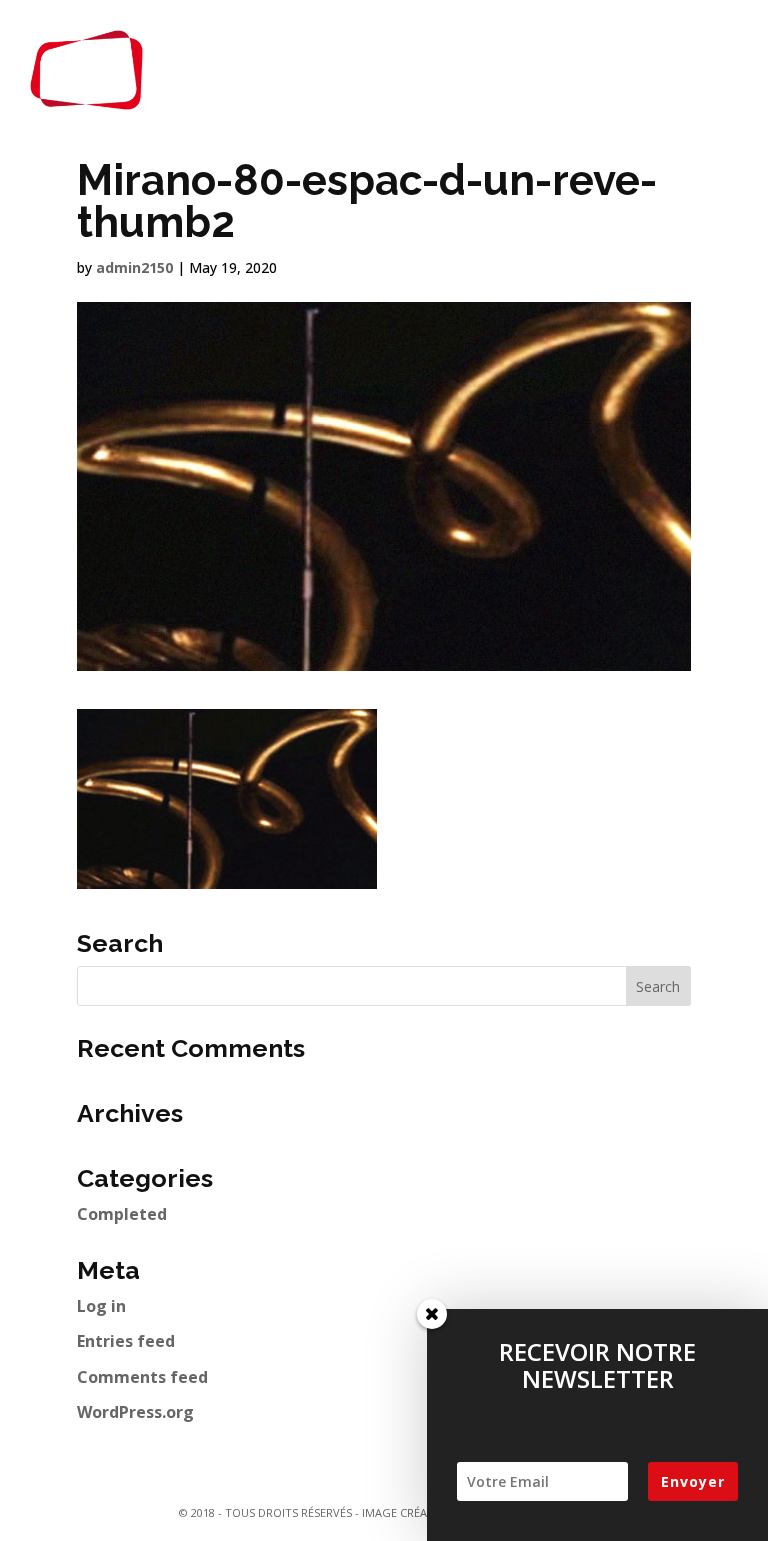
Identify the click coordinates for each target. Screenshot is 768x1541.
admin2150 (134, 267)
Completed (122, 1214)
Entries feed (126, 1341)
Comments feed (142, 1377)
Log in (101, 1306)
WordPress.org (135, 1412)
